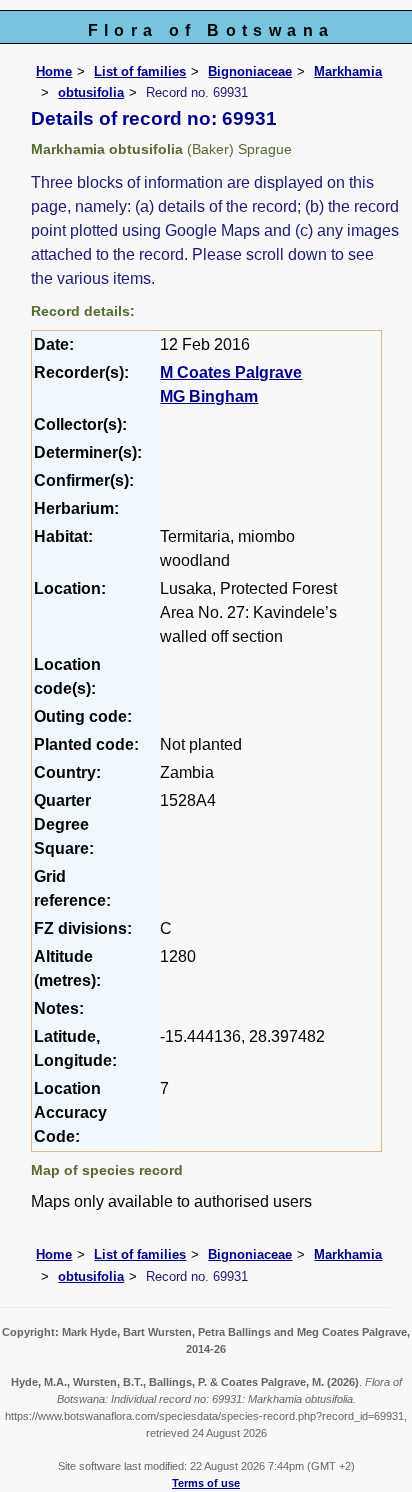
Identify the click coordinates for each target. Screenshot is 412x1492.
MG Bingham (209, 396)
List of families (140, 71)
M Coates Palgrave (231, 372)
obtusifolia (91, 92)
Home (54, 71)
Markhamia (348, 71)
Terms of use (206, 1483)
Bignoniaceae (250, 71)
